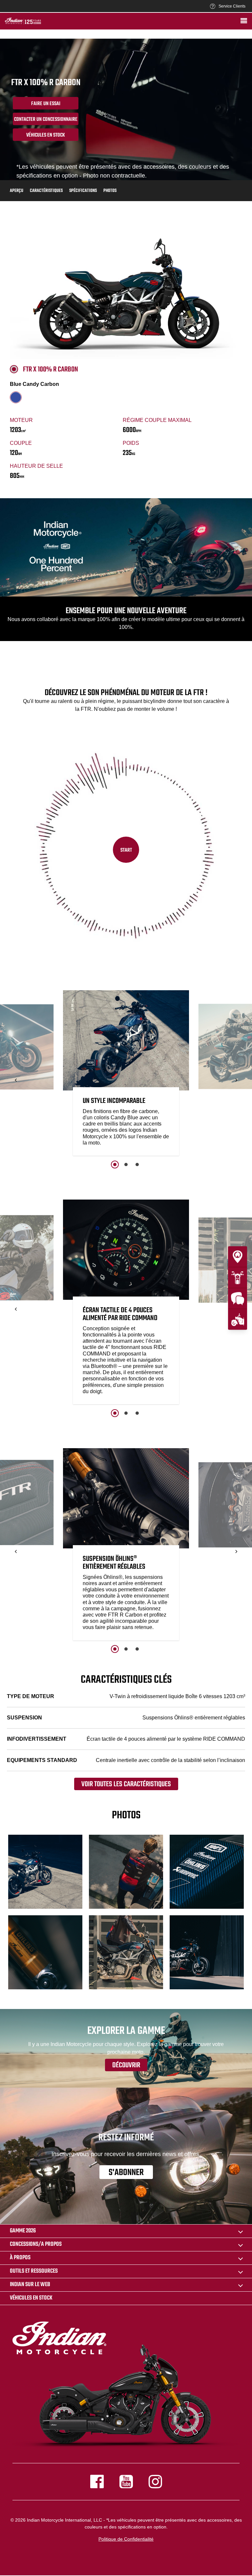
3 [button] (137, 1165)
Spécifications (83, 191)
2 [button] (126, 1165)
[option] (126, 1075)
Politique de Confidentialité (126, 2539)
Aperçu (17, 191)
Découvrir (126, 2065)
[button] (16, 1080)
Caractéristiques (46, 191)
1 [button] (115, 1165)
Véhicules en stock (46, 135)
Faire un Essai (46, 104)
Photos (110, 191)
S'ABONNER (126, 2172)
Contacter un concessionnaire (46, 120)
